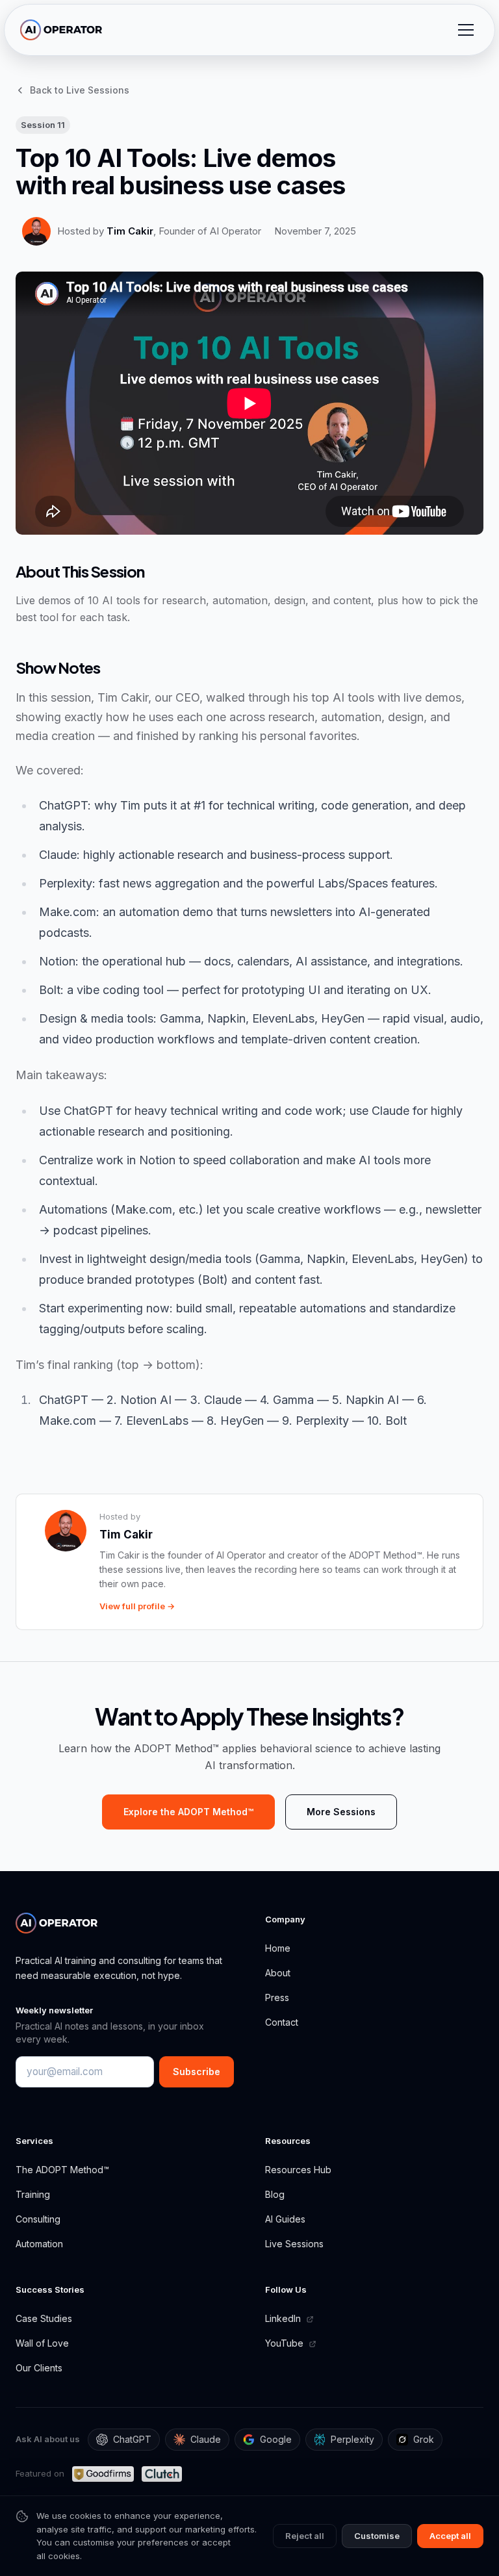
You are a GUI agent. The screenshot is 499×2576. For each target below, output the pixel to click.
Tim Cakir (130, 231)
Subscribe (197, 2072)
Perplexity (352, 2439)
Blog (275, 2194)
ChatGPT (132, 2439)
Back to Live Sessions (80, 90)
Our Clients (39, 2368)
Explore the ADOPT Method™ (188, 1812)
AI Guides (285, 2219)
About (278, 1973)
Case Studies (44, 2318)
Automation (39, 2244)
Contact (282, 2022)
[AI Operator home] (61, 30)
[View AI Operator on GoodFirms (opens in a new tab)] (103, 2474)
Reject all (305, 2536)
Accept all (450, 2536)
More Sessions (341, 1812)
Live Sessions (294, 2244)
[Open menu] (466, 30)
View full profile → (137, 1606)
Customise (377, 2536)
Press (277, 1997)
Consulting (38, 2219)
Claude (206, 2439)
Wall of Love (42, 2343)
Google (276, 2439)
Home (278, 1948)
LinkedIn (284, 2318)
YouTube (286, 2343)
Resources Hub (298, 2170)
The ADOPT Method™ (62, 2170)
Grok (424, 2439)
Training (33, 2194)
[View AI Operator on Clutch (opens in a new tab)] (161, 2474)
